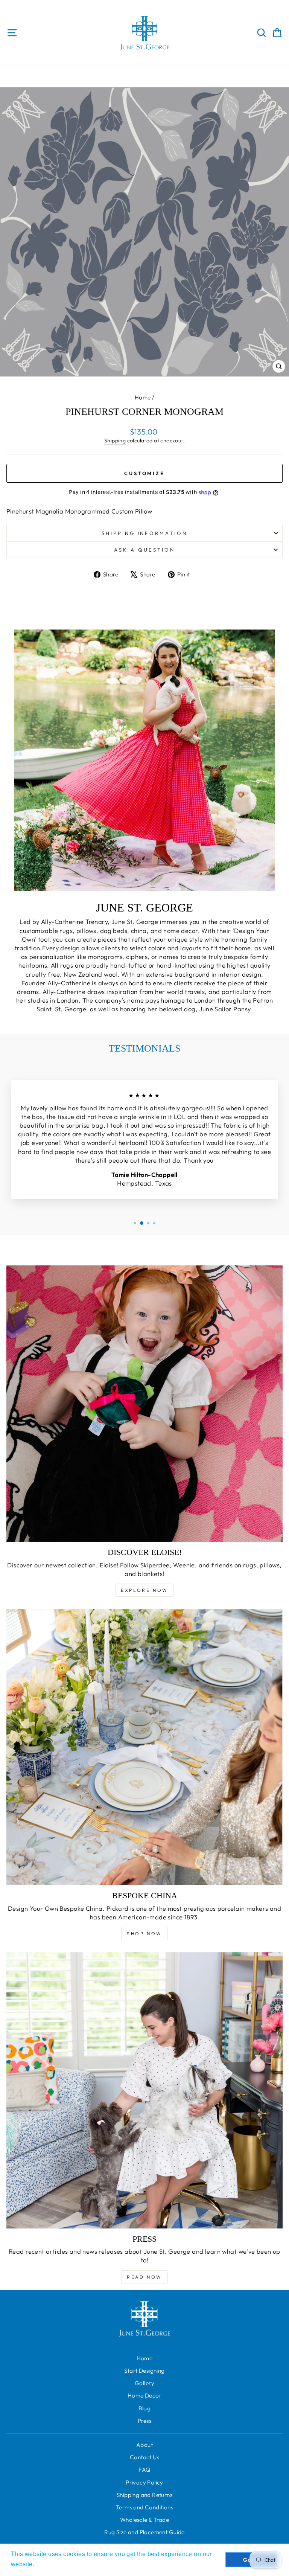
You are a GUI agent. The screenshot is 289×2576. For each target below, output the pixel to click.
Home (143, 397)
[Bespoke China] (144, 1747)
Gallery (144, 2383)
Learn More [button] (53, 2564)
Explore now (144, 1590)
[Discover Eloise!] (144, 1404)
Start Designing (144, 2371)
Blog (145, 2408)
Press (144, 2421)
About (144, 2445)
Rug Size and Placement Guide (144, 2532)
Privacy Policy (144, 2482)
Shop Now (144, 1934)
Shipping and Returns (144, 2495)
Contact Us (144, 2457)
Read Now (144, 2277)
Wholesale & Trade (144, 2520)
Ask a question (144, 550)
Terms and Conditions (144, 2507)
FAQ (144, 2470)
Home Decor (144, 2395)
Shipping (115, 441)
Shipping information (145, 533)
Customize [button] (144, 473)
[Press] (144, 2090)
